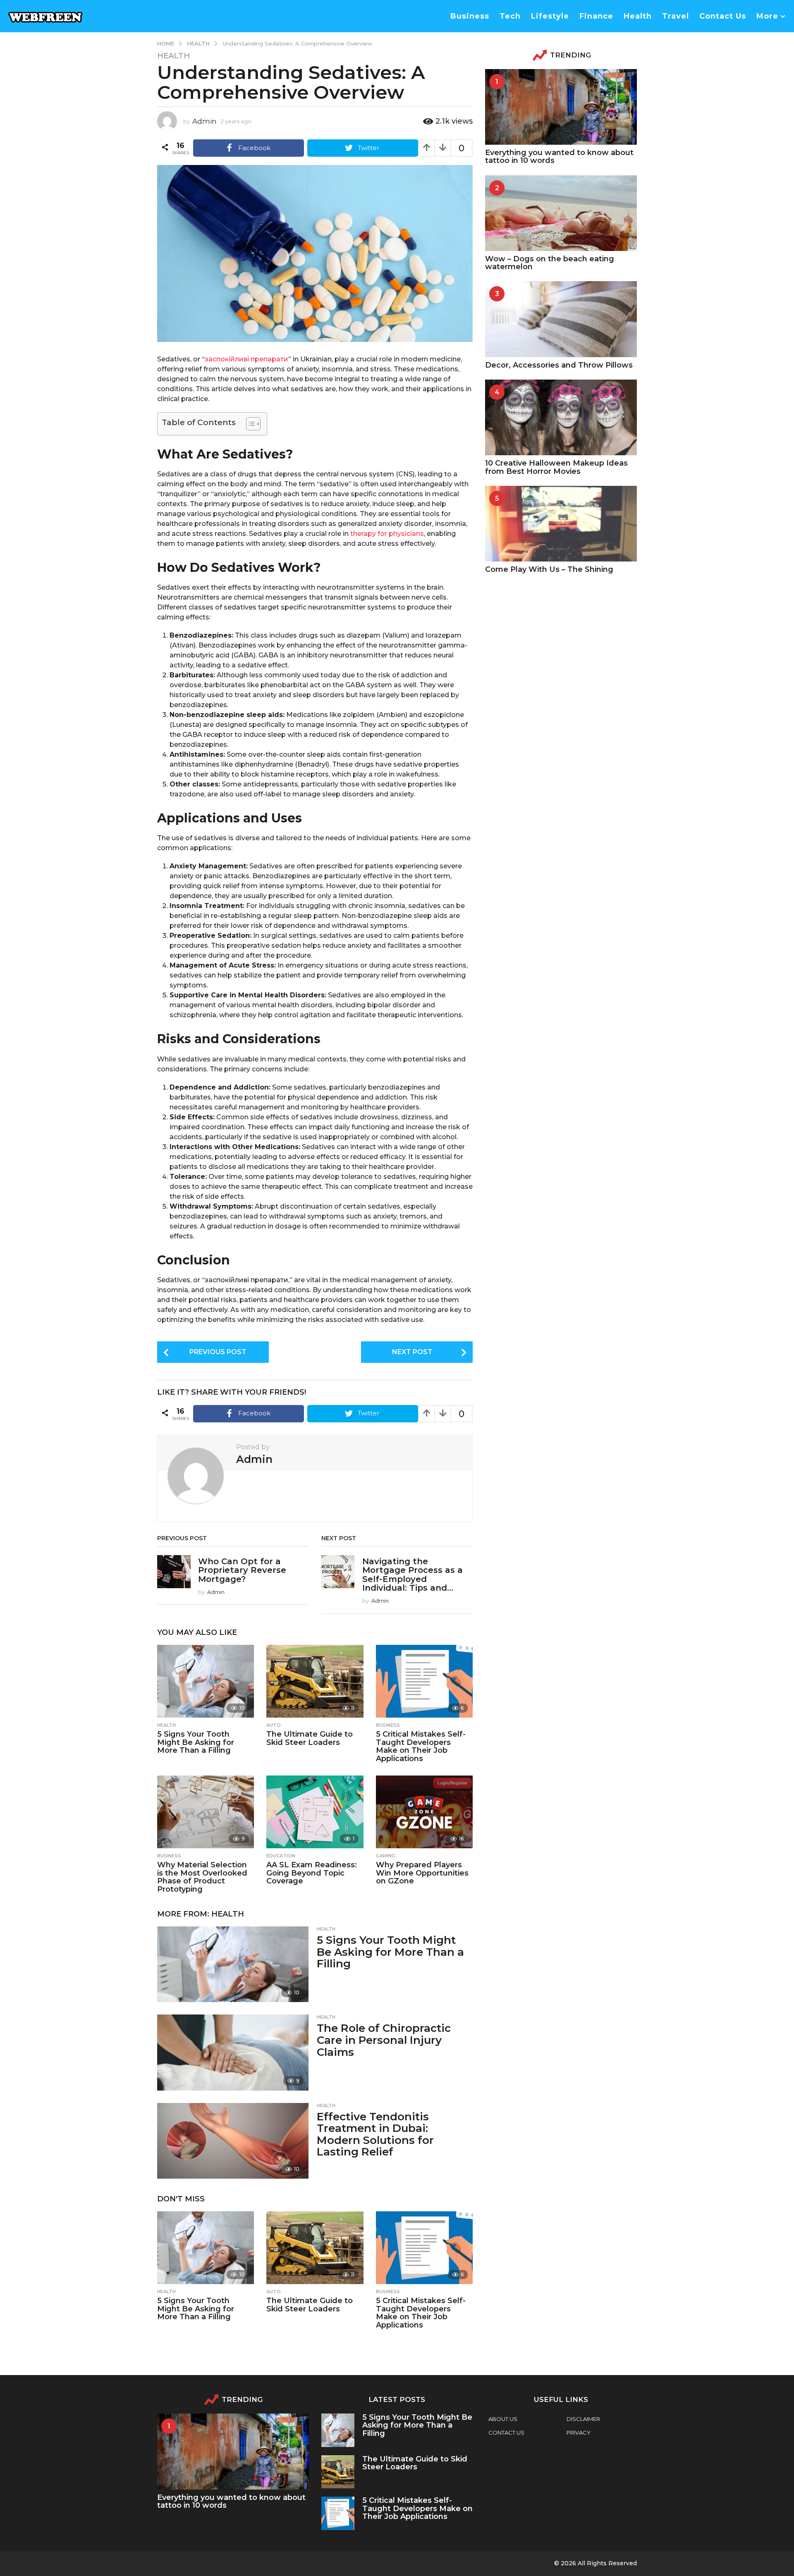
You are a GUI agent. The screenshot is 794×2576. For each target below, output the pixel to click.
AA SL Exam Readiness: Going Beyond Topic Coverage (312, 1873)
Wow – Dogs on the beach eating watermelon (550, 263)
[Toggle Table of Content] (249, 424)
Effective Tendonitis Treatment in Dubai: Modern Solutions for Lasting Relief (375, 2134)
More (767, 16)
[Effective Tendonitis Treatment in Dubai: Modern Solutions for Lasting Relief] (233, 2141)
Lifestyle (550, 16)
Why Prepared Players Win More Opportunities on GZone (422, 1873)
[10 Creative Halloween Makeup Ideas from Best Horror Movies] (561, 417)
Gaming (386, 1856)
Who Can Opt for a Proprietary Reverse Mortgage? (242, 1570)
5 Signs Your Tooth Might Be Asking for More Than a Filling (196, 1742)
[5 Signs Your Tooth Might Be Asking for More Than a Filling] (206, 1681)
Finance (596, 16)
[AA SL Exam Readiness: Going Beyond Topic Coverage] (315, 1812)
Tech (510, 16)
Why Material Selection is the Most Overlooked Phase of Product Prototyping (202, 1877)
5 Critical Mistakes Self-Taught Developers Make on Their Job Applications (421, 1746)
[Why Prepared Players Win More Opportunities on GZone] (424, 1812)
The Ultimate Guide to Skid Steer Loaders (310, 1738)
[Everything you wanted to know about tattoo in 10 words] (561, 107)
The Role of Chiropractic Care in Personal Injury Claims (384, 2040)
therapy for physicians (387, 534)
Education (281, 1856)
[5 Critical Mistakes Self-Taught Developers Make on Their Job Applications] (424, 1681)
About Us (503, 2419)
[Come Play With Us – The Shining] (561, 524)
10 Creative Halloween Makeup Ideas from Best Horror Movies (556, 467)
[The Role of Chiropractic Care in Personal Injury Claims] (233, 2052)
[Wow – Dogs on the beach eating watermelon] (561, 213)
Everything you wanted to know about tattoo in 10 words (559, 157)
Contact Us (723, 16)
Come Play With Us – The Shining (549, 569)
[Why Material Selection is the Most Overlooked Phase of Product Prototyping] (206, 1812)
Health (638, 16)
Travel (676, 16)
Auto (274, 1725)
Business (470, 16)
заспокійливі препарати (246, 359)
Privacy (579, 2433)
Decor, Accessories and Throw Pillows (559, 365)
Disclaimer (583, 2419)
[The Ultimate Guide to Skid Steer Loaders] (315, 1681)
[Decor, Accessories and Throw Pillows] (561, 319)
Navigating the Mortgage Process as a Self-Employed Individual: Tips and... (413, 1575)
